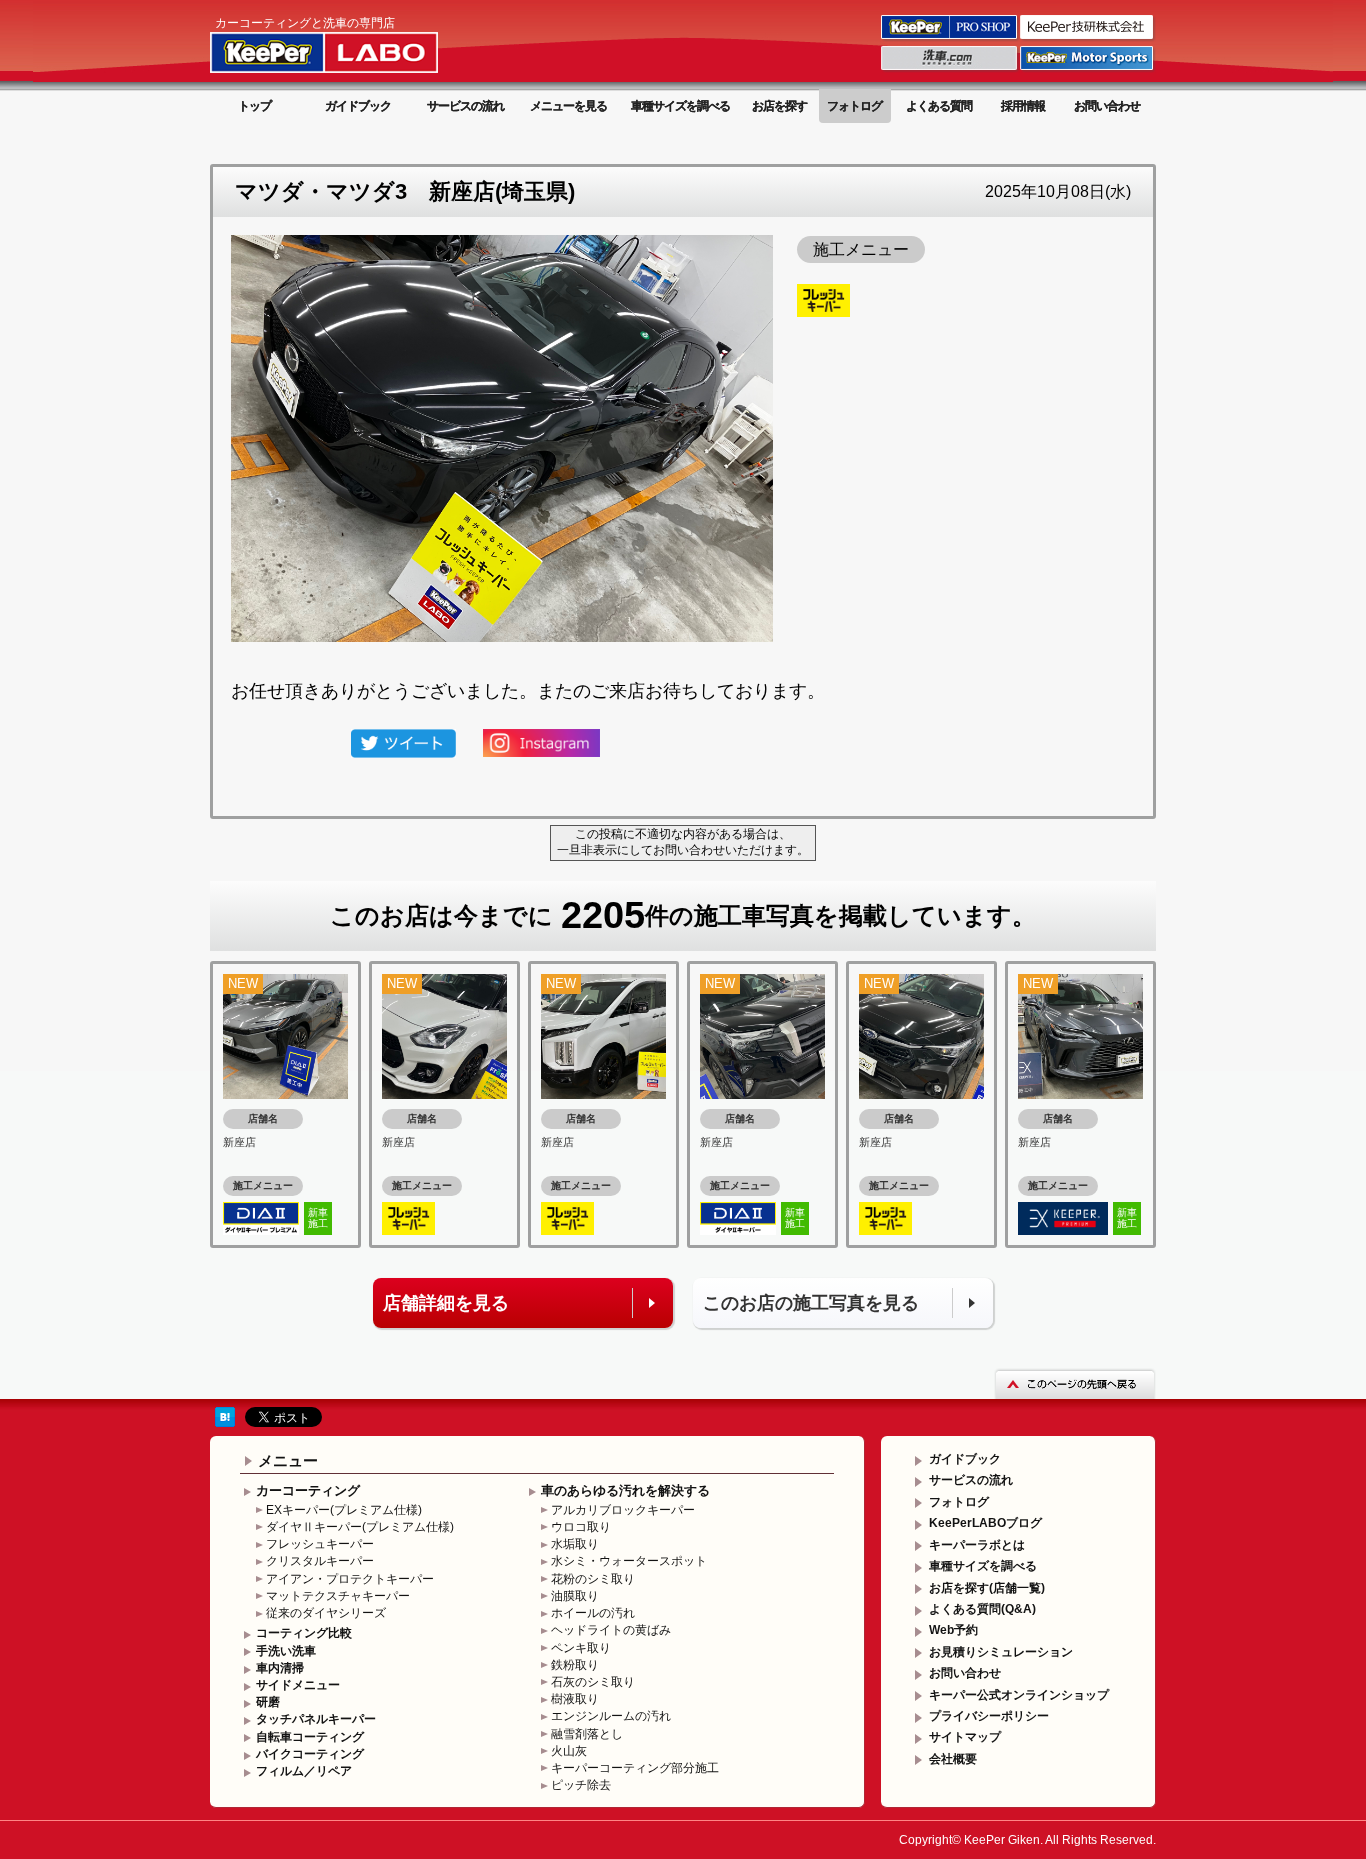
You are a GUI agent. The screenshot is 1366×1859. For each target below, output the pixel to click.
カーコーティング (308, 1490)
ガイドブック (358, 106)
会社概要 (953, 1759)
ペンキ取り (581, 1648)
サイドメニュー (298, 1685)
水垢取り (575, 1544)
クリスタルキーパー (320, 1561)
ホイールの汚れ (593, 1613)
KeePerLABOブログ (985, 1523)
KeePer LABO (352, 43)
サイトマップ (965, 1737)
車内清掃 (280, 1668)
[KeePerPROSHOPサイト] (950, 38)
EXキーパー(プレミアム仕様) (344, 1510)
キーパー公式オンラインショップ (1019, 1695)
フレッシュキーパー (320, 1544)
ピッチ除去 (581, 1785)
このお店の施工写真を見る (811, 1303)
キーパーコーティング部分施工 (635, 1768)
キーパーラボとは (977, 1545)
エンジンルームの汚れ (611, 1716)
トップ (254, 106)
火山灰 (569, 1751)
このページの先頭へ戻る (1075, 1383)
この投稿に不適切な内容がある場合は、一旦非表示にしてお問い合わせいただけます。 (683, 842)
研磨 (268, 1702)
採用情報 (1023, 106)
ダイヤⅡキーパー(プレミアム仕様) (360, 1527)
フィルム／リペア (304, 1771)
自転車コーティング (310, 1737)
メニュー (288, 1460)
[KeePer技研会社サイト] (1088, 38)
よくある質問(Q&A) (982, 1609)
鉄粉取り (575, 1665)
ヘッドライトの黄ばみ (611, 1630)
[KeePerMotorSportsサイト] (1088, 69)
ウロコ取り (581, 1527)
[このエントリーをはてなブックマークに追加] (225, 1416)
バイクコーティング (310, 1754)
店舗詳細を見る (446, 1303)
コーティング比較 (304, 1633)
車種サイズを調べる (680, 106)
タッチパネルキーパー (316, 1719)
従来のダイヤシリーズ (326, 1613)
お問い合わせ (1107, 106)
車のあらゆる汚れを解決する (625, 1490)
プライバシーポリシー (989, 1716)
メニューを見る (568, 106)
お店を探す (779, 106)
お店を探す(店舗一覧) (987, 1588)
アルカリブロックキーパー (623, 1510)
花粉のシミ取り (593, 1579)
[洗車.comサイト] (950, 69)
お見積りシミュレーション (1001, 1652)
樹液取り (575, 1699)
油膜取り (575, 1596)
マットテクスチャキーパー (338, 1596)
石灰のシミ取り (593, 1682)
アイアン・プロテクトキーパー (350, 1579)
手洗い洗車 (286, 1651)
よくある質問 (939, 106)
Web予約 (953, 1630)
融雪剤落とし (587, 1734)
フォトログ (854, 106)
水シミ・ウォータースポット (629, 1561)
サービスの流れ (465, 106)
